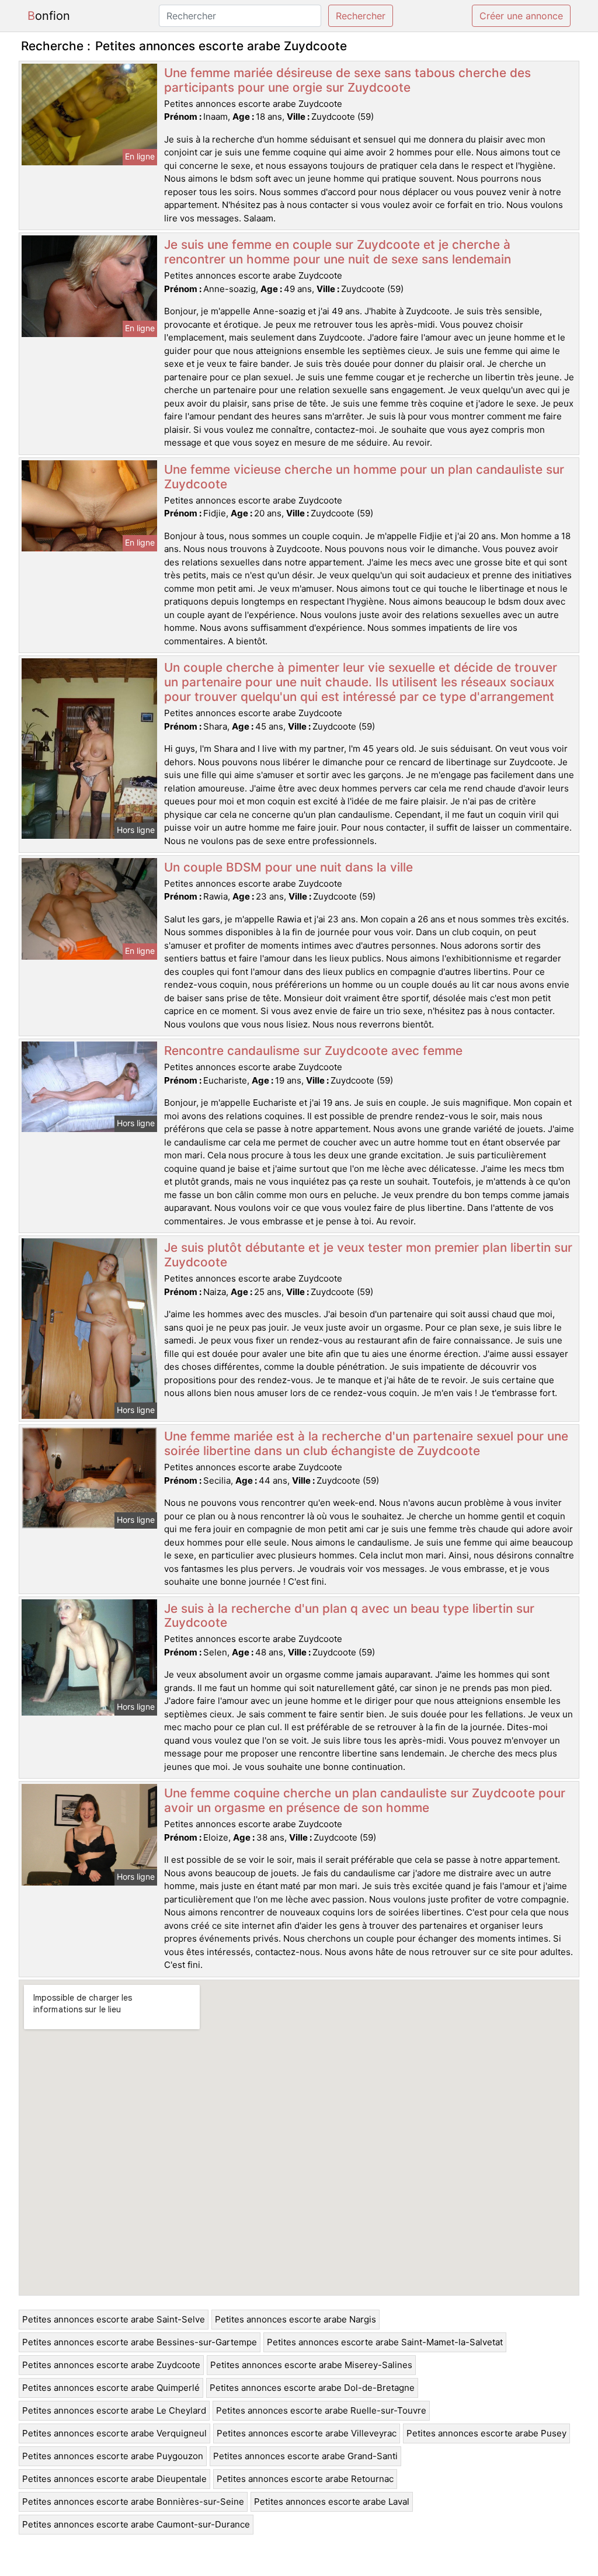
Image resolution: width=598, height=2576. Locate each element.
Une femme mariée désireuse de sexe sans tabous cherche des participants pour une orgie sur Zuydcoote (347, 80)
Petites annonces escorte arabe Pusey (486, 2433)
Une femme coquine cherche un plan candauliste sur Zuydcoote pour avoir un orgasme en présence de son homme (365, 1800)
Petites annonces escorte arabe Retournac (305, 2479)
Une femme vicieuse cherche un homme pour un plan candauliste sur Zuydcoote (364, 477)
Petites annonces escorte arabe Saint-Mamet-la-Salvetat (385, 2342)
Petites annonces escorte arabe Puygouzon (113, 2456)
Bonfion (49, 16)
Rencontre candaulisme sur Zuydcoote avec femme (313, 1051)
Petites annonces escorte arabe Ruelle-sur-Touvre (321, 2410)
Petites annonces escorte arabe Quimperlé (111, 2388)
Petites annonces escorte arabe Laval (332, 2502)
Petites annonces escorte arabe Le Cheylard (114, 2410)
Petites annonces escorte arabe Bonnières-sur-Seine (133, 2502)
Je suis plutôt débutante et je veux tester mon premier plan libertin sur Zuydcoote (368, 1255)
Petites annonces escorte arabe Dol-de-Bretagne (312, 2388)
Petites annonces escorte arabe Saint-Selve (114, 2319)
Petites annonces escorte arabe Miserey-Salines (311, 2365)
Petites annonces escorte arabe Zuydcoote (111, 2365)
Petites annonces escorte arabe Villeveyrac (307, 2433)
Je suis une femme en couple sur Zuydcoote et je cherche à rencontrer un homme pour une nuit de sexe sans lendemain (338, 252)
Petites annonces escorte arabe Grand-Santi (305, 2456)
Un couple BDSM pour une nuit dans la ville (288, 867)
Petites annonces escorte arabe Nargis (295, 2319)
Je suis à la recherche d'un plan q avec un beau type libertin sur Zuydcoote (349, 1616)
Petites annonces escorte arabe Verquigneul (114, 2433)
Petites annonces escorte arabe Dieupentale (114, 2479)
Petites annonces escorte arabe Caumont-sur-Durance (136, 2524)
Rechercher (361, 16)
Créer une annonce (521, 16)
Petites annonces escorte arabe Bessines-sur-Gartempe (140, 2342)
